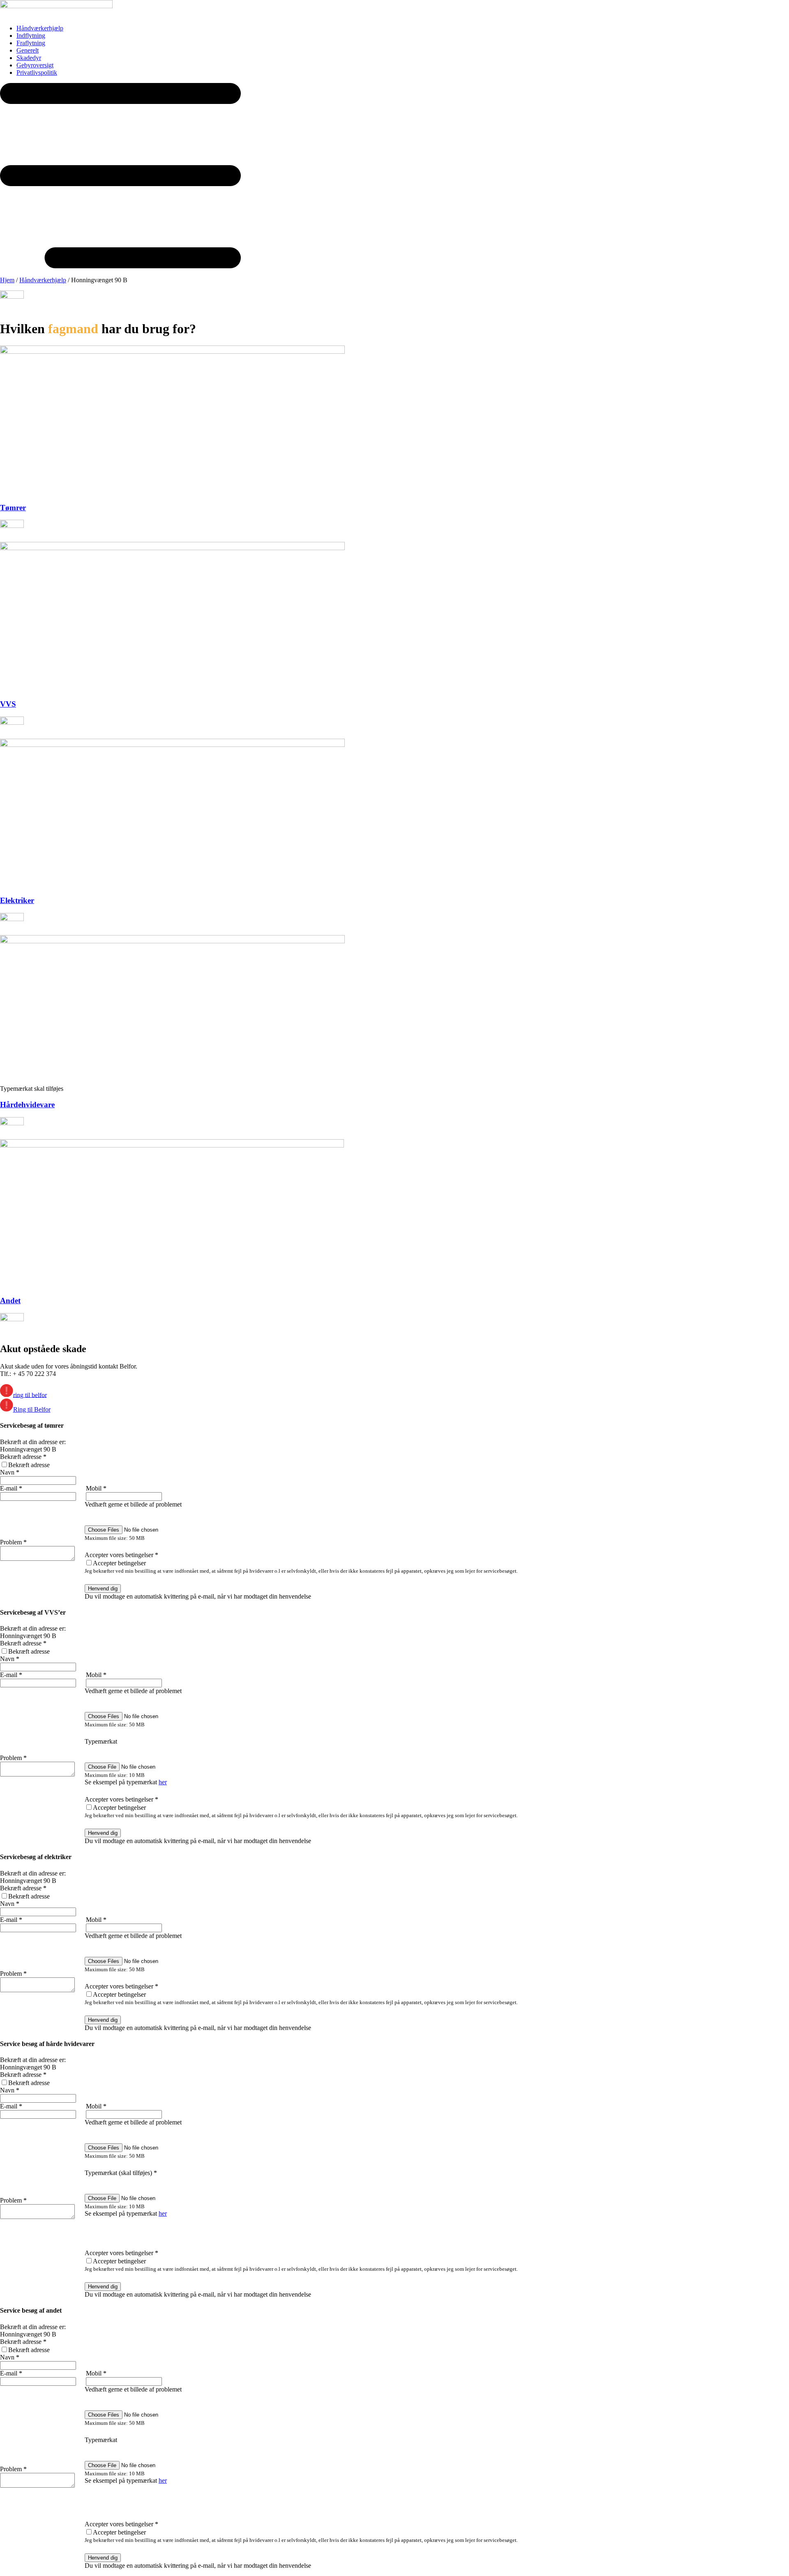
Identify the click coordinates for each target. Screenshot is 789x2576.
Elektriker (17, 900)
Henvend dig (103, 1589)
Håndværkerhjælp (43, 280)
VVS (8, 704)
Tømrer (13, 508)
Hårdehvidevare (27, 1105)
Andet (10, 1301)
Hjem (7, 280)
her (163, 1782)
